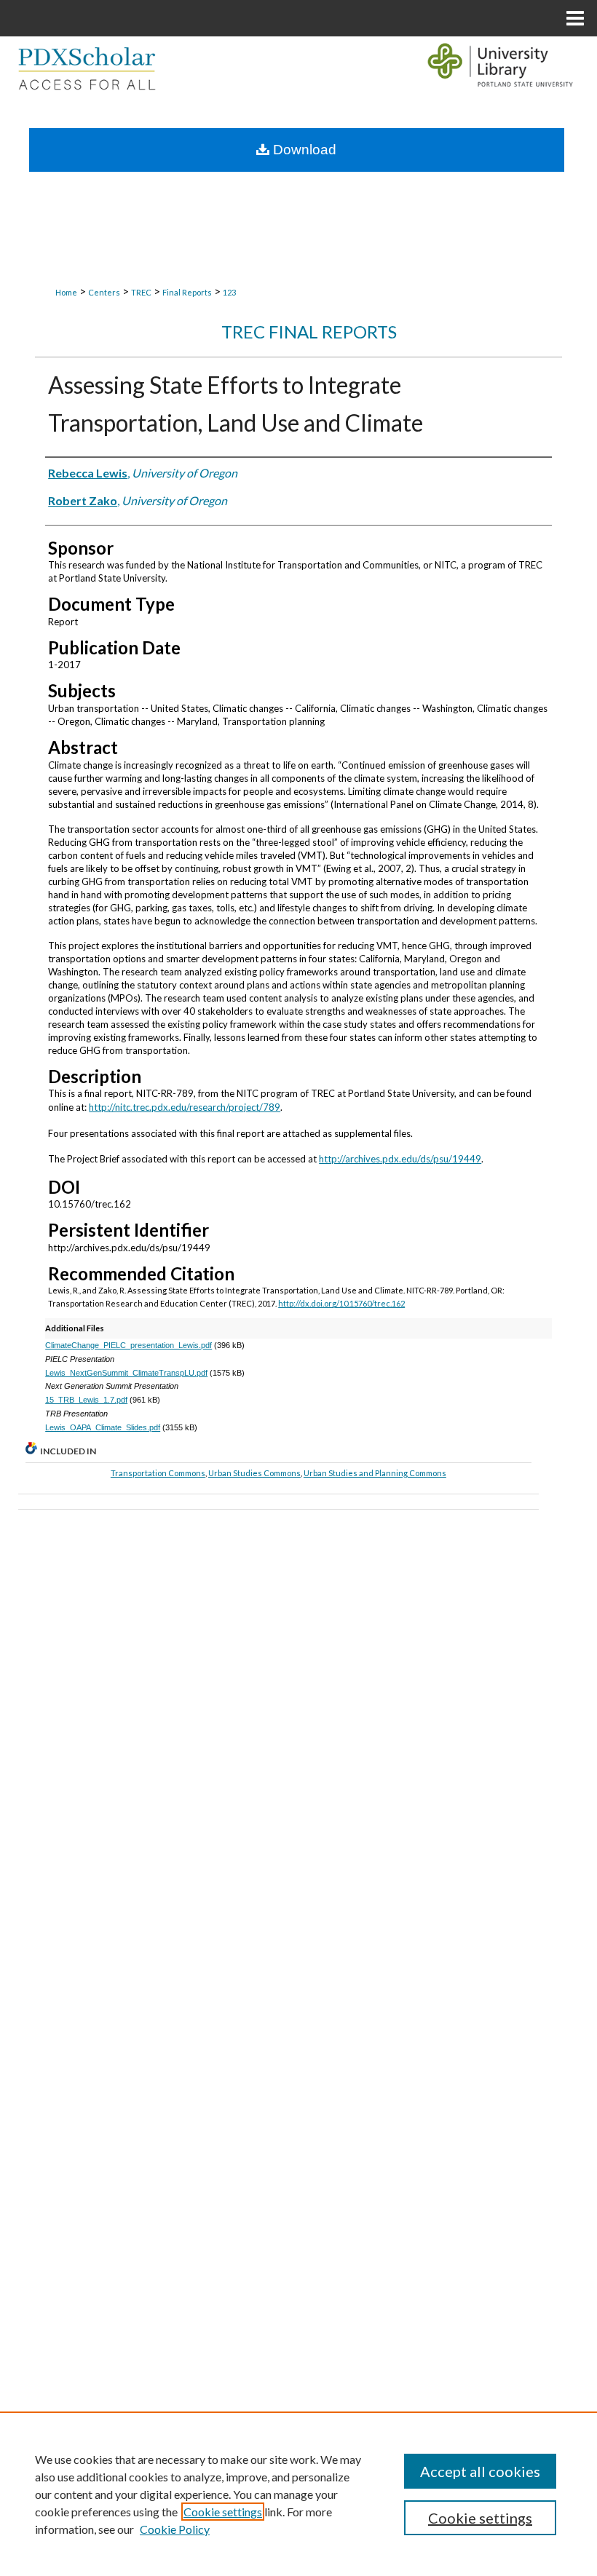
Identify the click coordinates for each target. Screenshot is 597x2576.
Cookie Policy (175, 2529)
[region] (298, 2494)
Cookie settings (223, 2512)
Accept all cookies (480, 2471)
